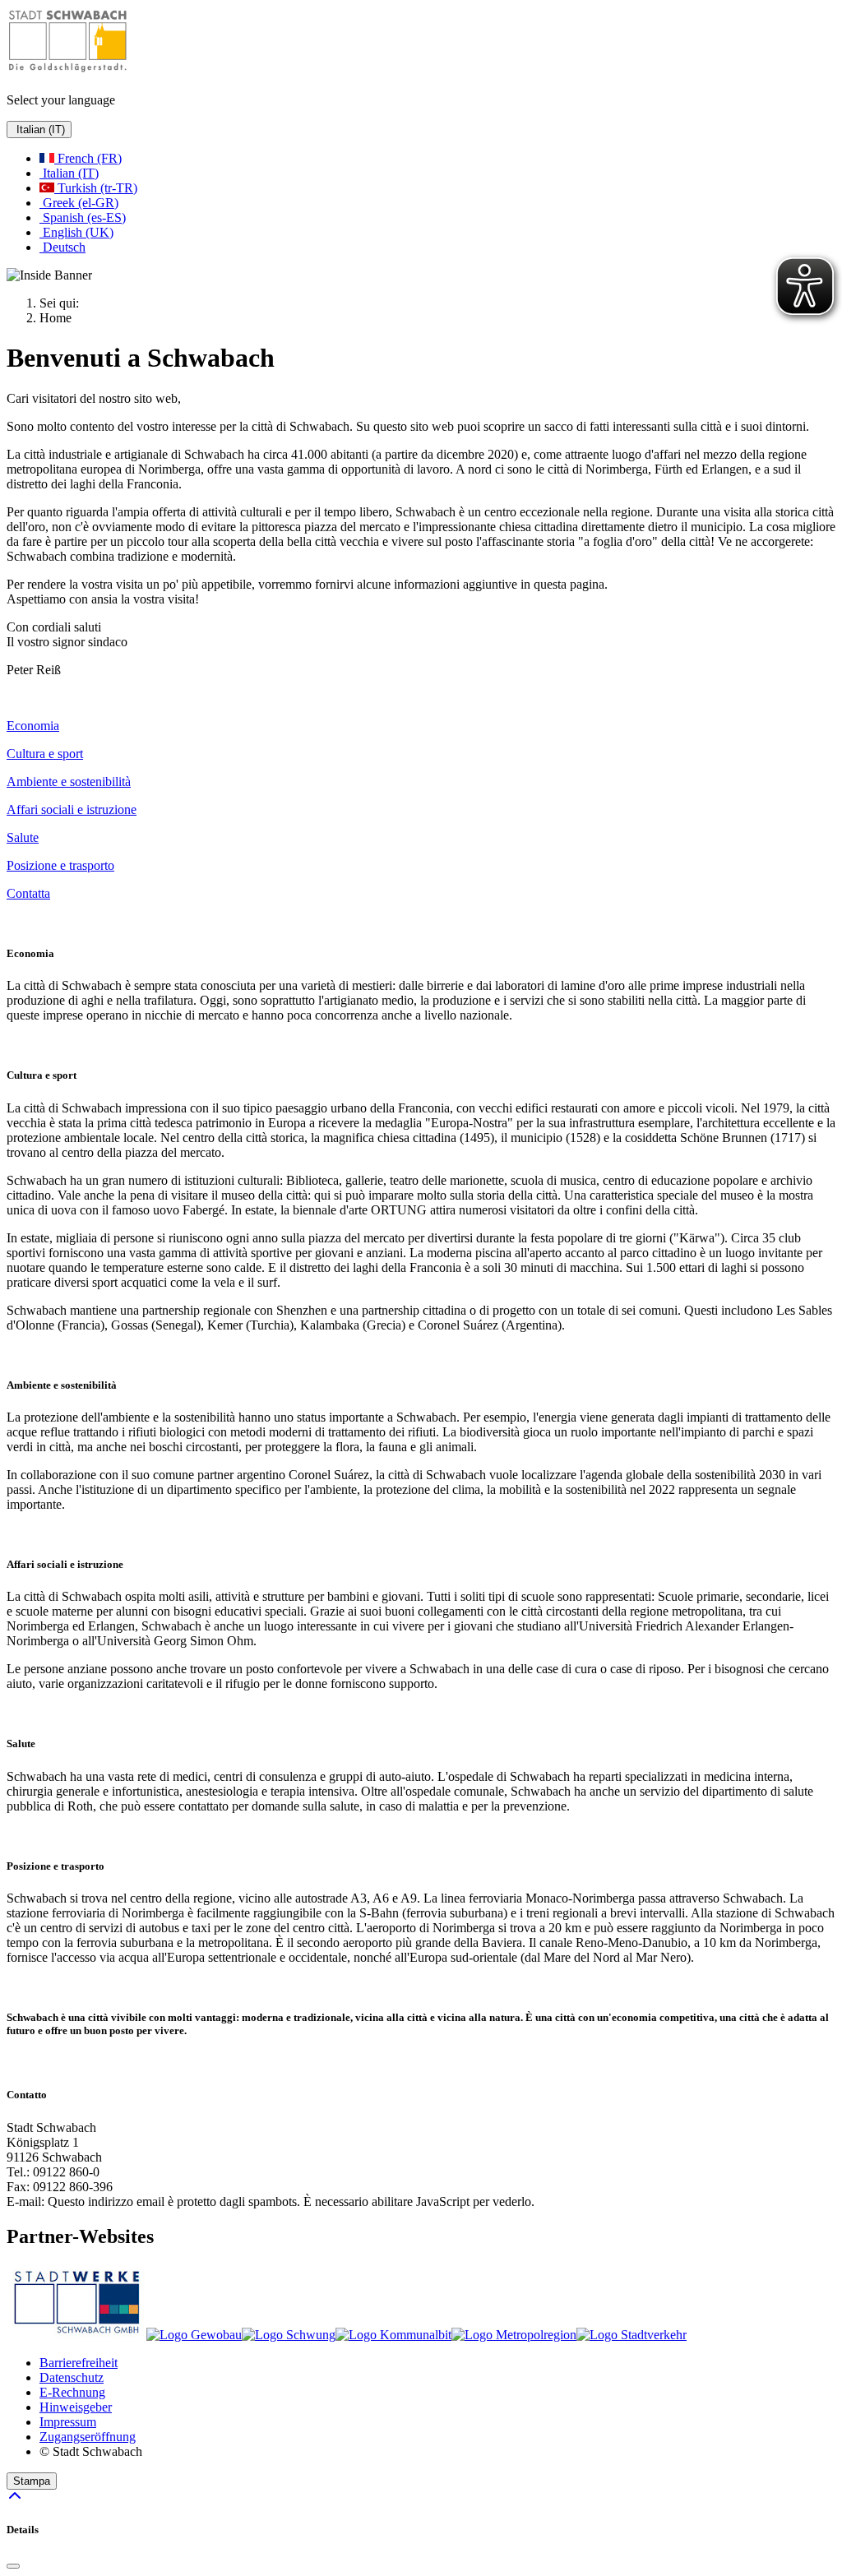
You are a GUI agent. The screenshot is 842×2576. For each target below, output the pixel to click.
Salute (23, 837)
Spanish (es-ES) (83, 217)
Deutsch (62, 247)
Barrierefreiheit (79, 2363)
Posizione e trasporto (60, 865)
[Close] (13, 2566)
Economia (33, 726)
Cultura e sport (45, 754)
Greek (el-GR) (79, 203)
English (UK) (76, 232)
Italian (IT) (39, 129)
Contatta (28, 893)
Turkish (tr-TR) (96, 188)
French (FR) (88, 158)
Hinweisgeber (76, 2407)
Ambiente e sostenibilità (69, 782)
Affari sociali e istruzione (72, 809)
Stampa (32, 2481)
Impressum (68, 2422)
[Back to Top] (15, 2497)
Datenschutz (72, 2377)
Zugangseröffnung (88, 2437)
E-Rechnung (72, 2392)
